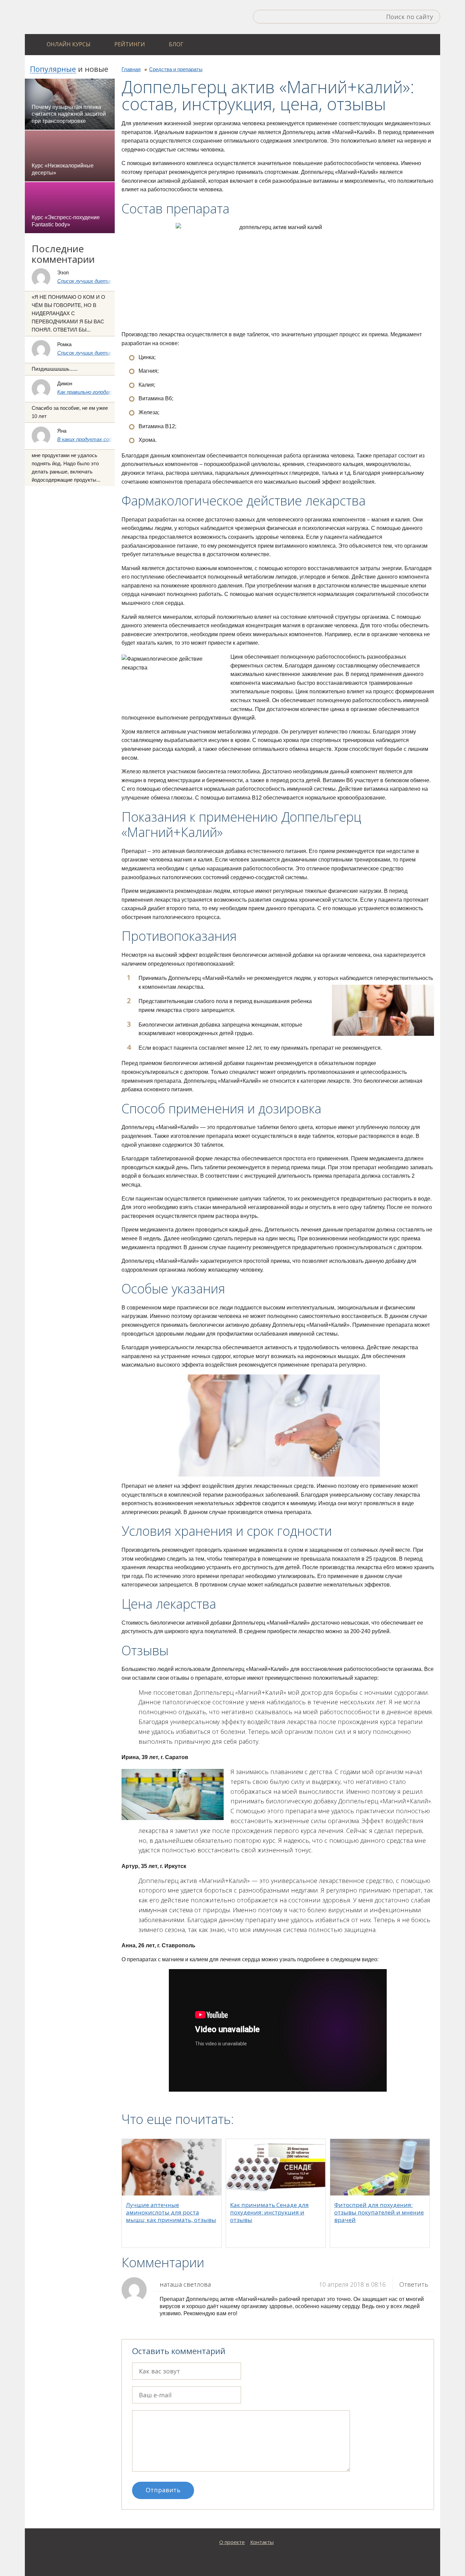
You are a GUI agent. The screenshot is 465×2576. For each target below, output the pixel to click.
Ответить (414, 2284)
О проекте (232, 2542)
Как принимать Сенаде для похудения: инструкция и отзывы (269, 2212)
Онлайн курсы (69, 44)
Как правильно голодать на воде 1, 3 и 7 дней (111, 392)
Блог (176, 44)
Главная (131, 69)
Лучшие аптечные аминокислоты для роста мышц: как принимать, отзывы (171, 2212)
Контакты (262, 2542)
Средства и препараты (176, 69)
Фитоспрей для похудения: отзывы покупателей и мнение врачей (379, 2212)
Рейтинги (130, 44)
